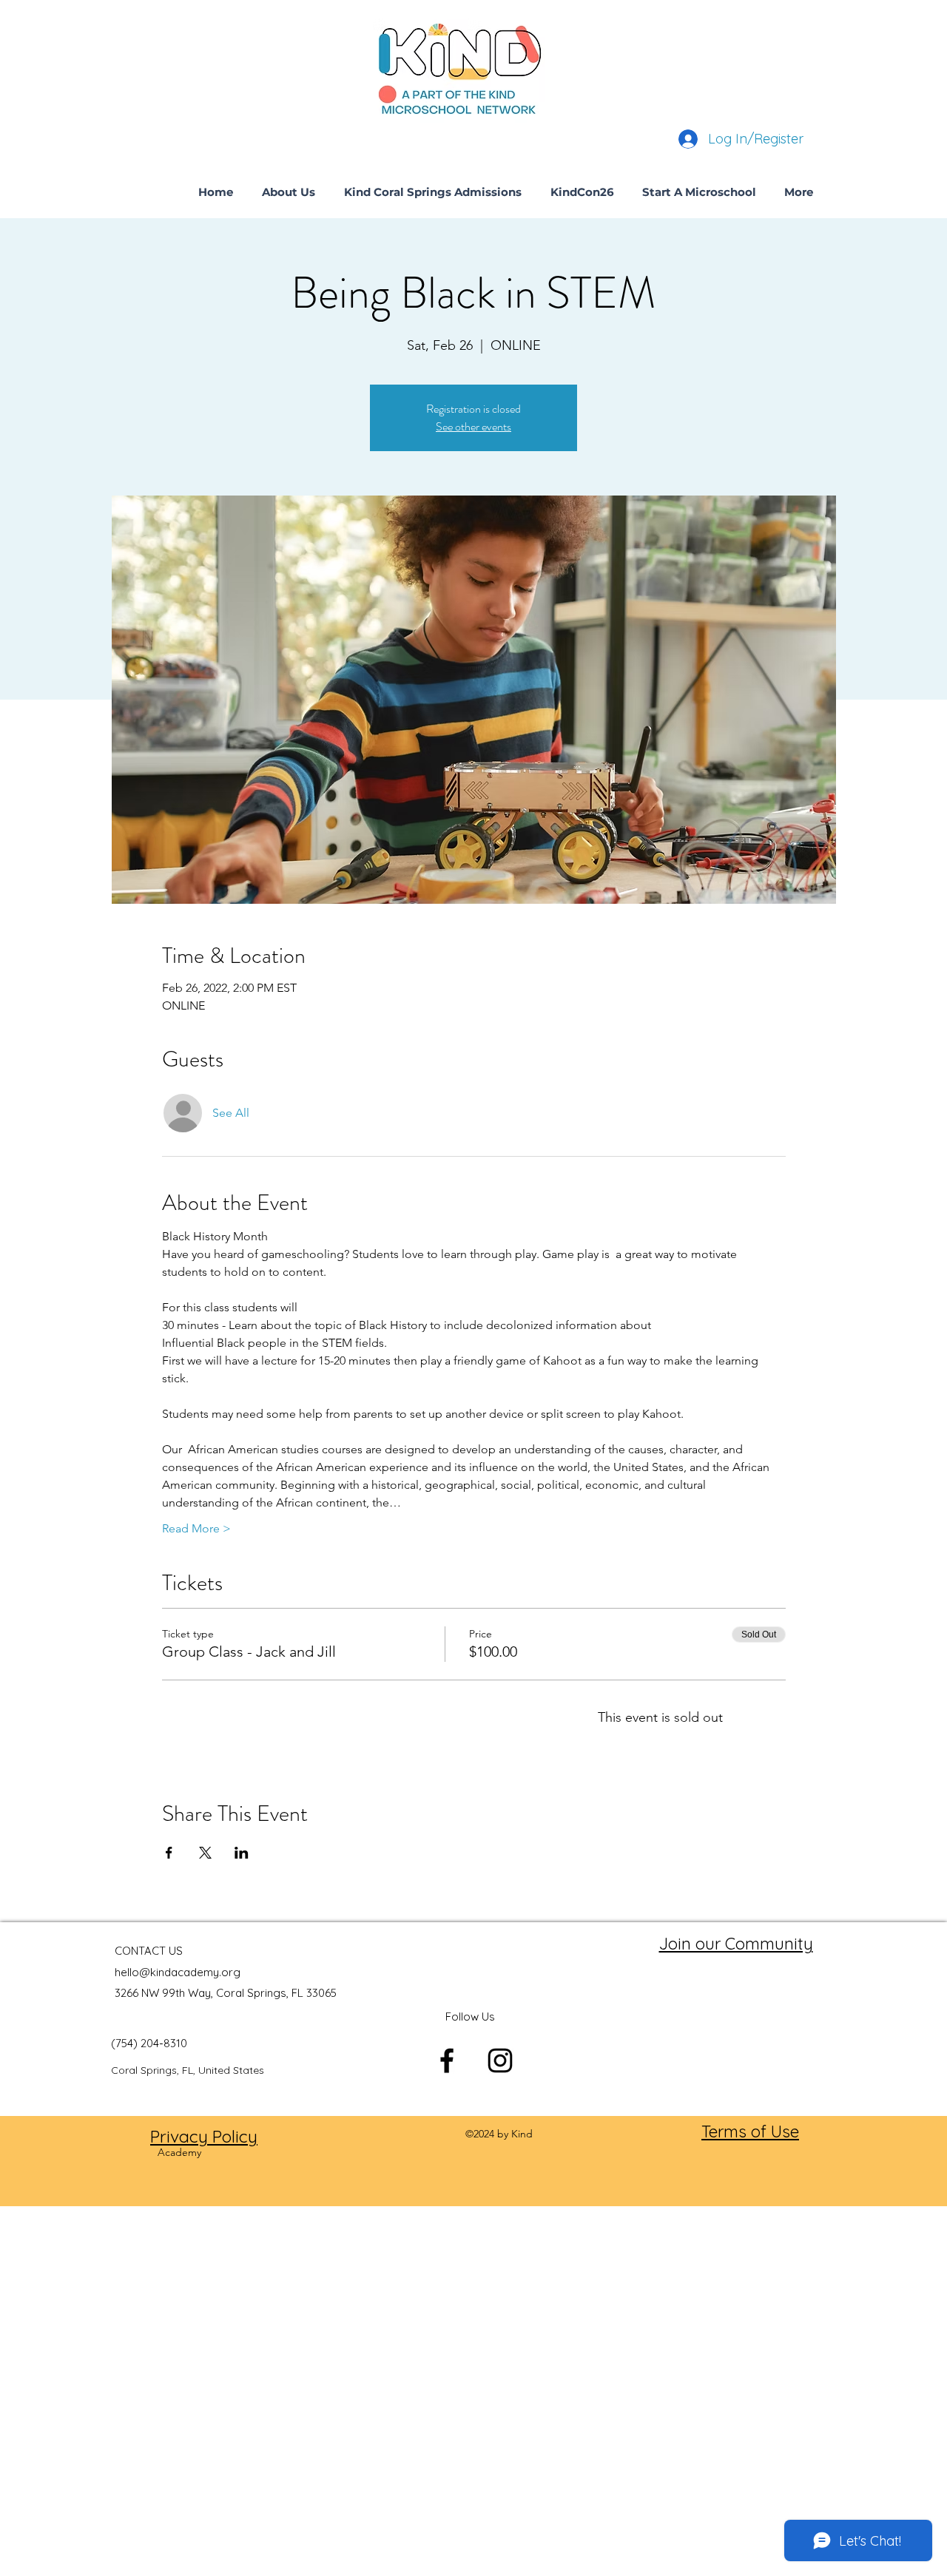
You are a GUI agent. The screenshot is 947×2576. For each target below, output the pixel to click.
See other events (473, 426)
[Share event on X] (205, 1853)
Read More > (196, 1528)
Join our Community (736, 1944)
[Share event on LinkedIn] (242, 1853)
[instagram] (500, 2061)
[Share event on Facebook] (169, 1853)
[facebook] (447, 2061)
